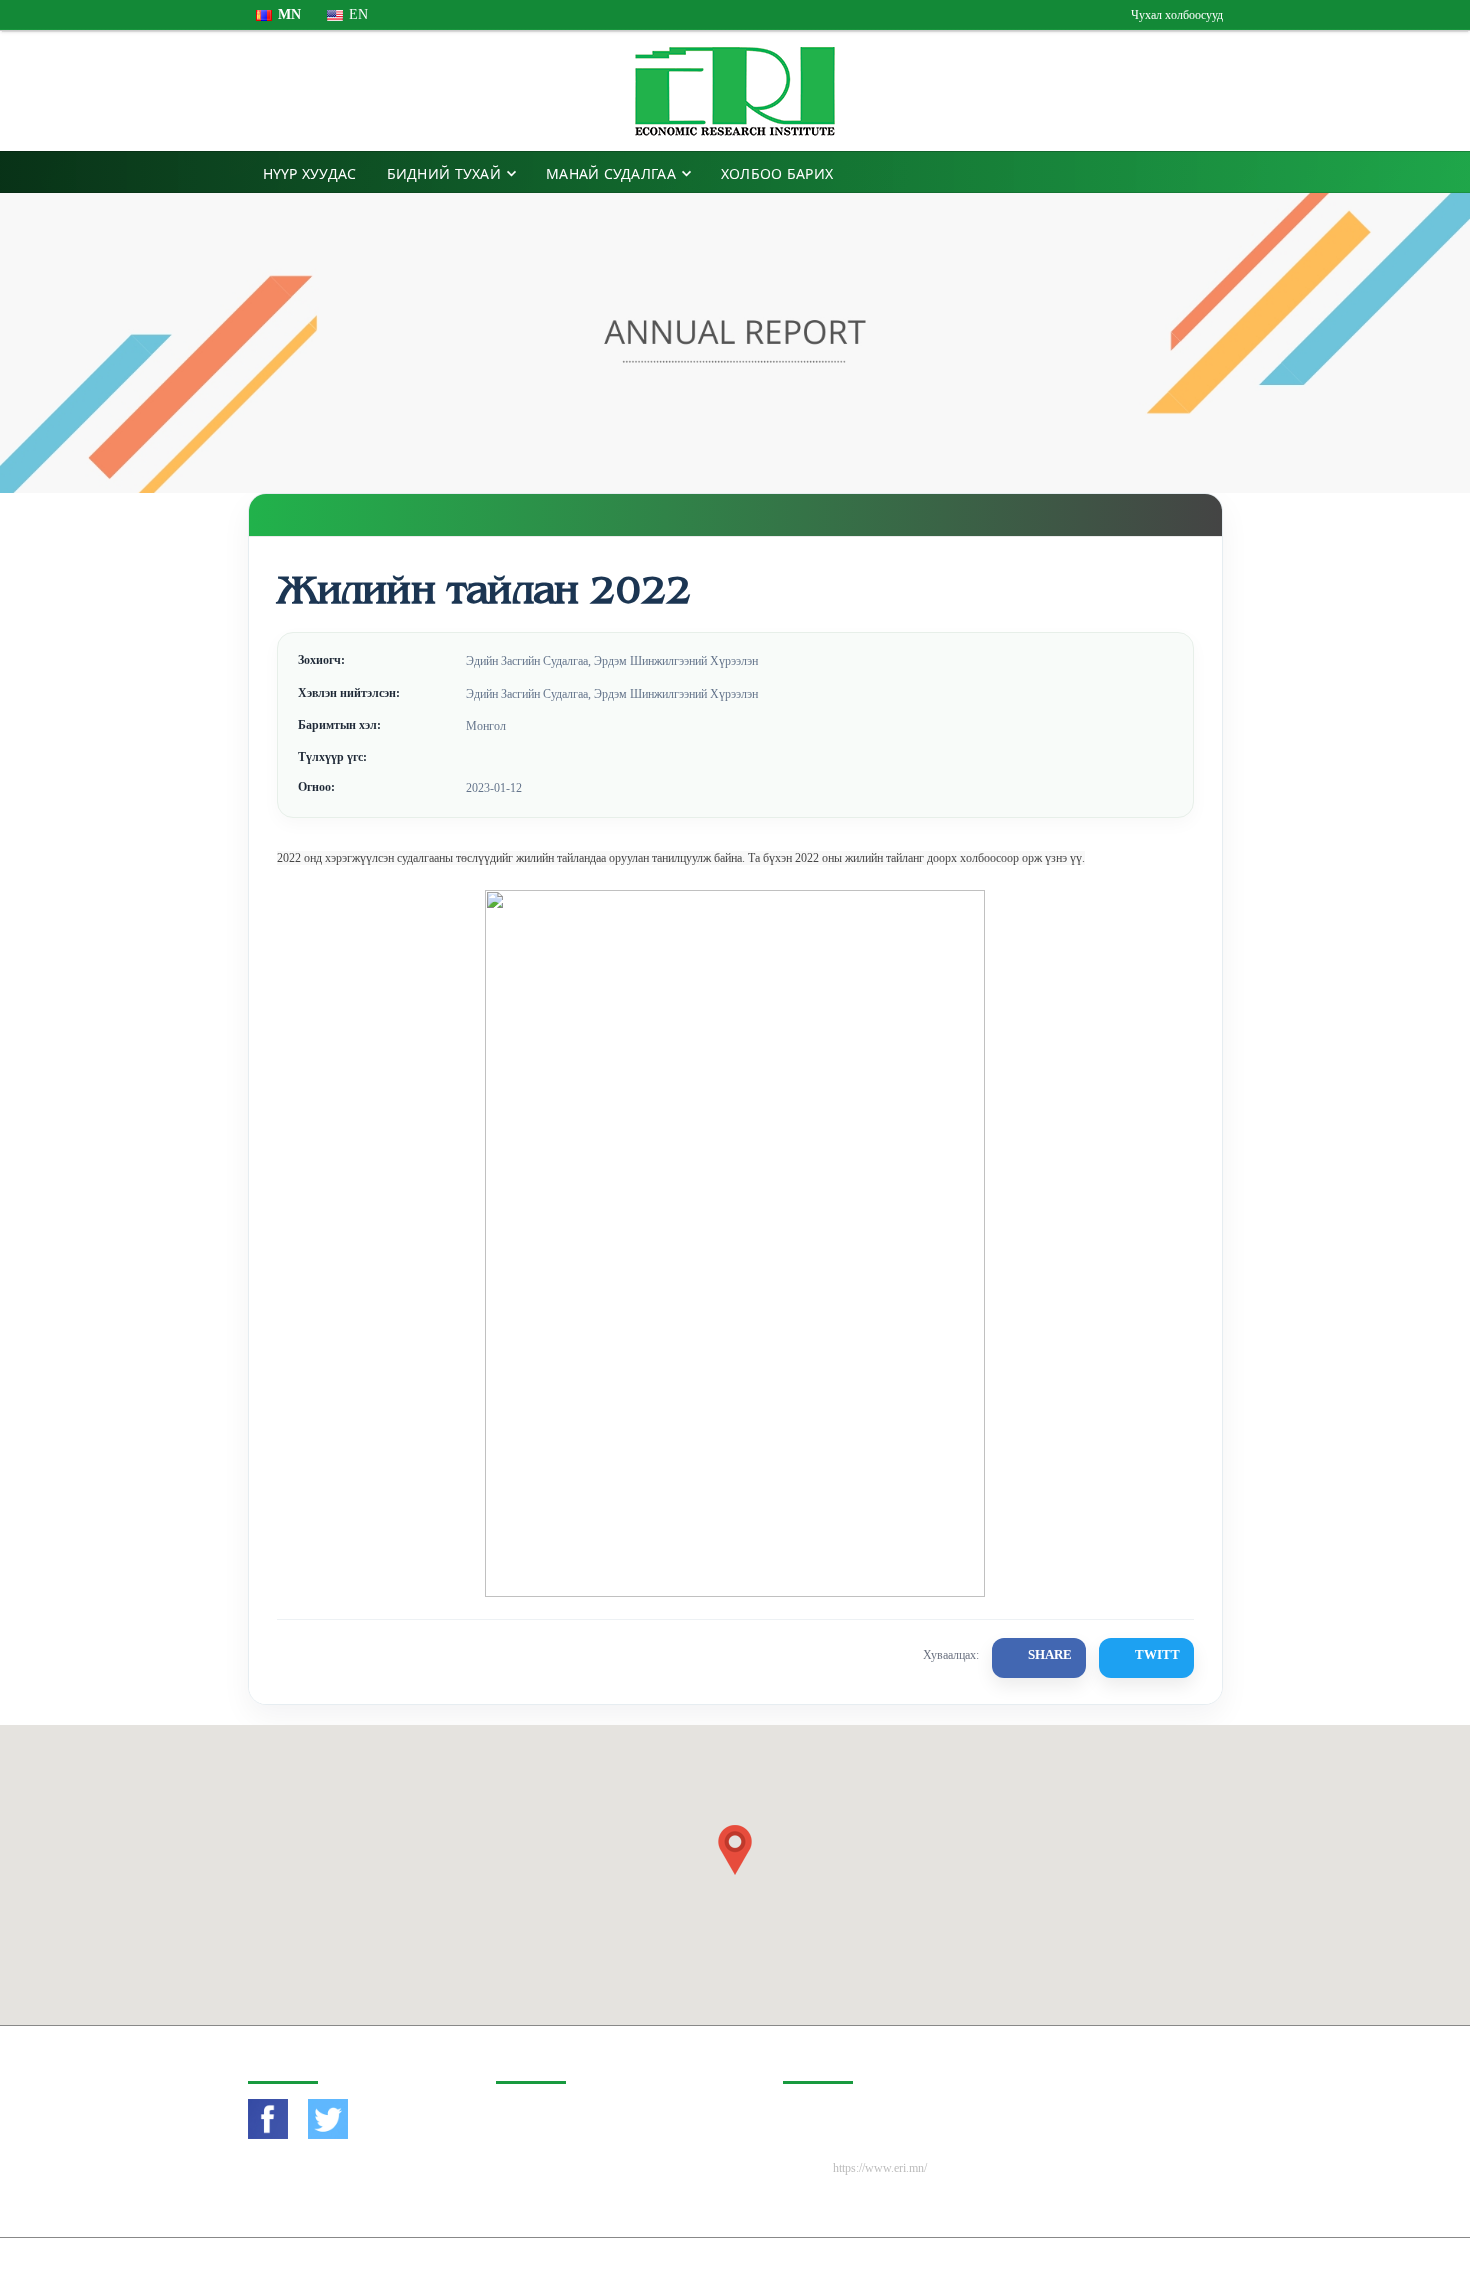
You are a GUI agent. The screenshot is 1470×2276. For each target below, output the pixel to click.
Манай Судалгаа (611, 173)
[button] (735, 1850)
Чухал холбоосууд (1177, 15)
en (358, 14)
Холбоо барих (777, 173)
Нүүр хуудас (310, 173)
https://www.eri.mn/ (880, 2168)
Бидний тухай (444, 173)
